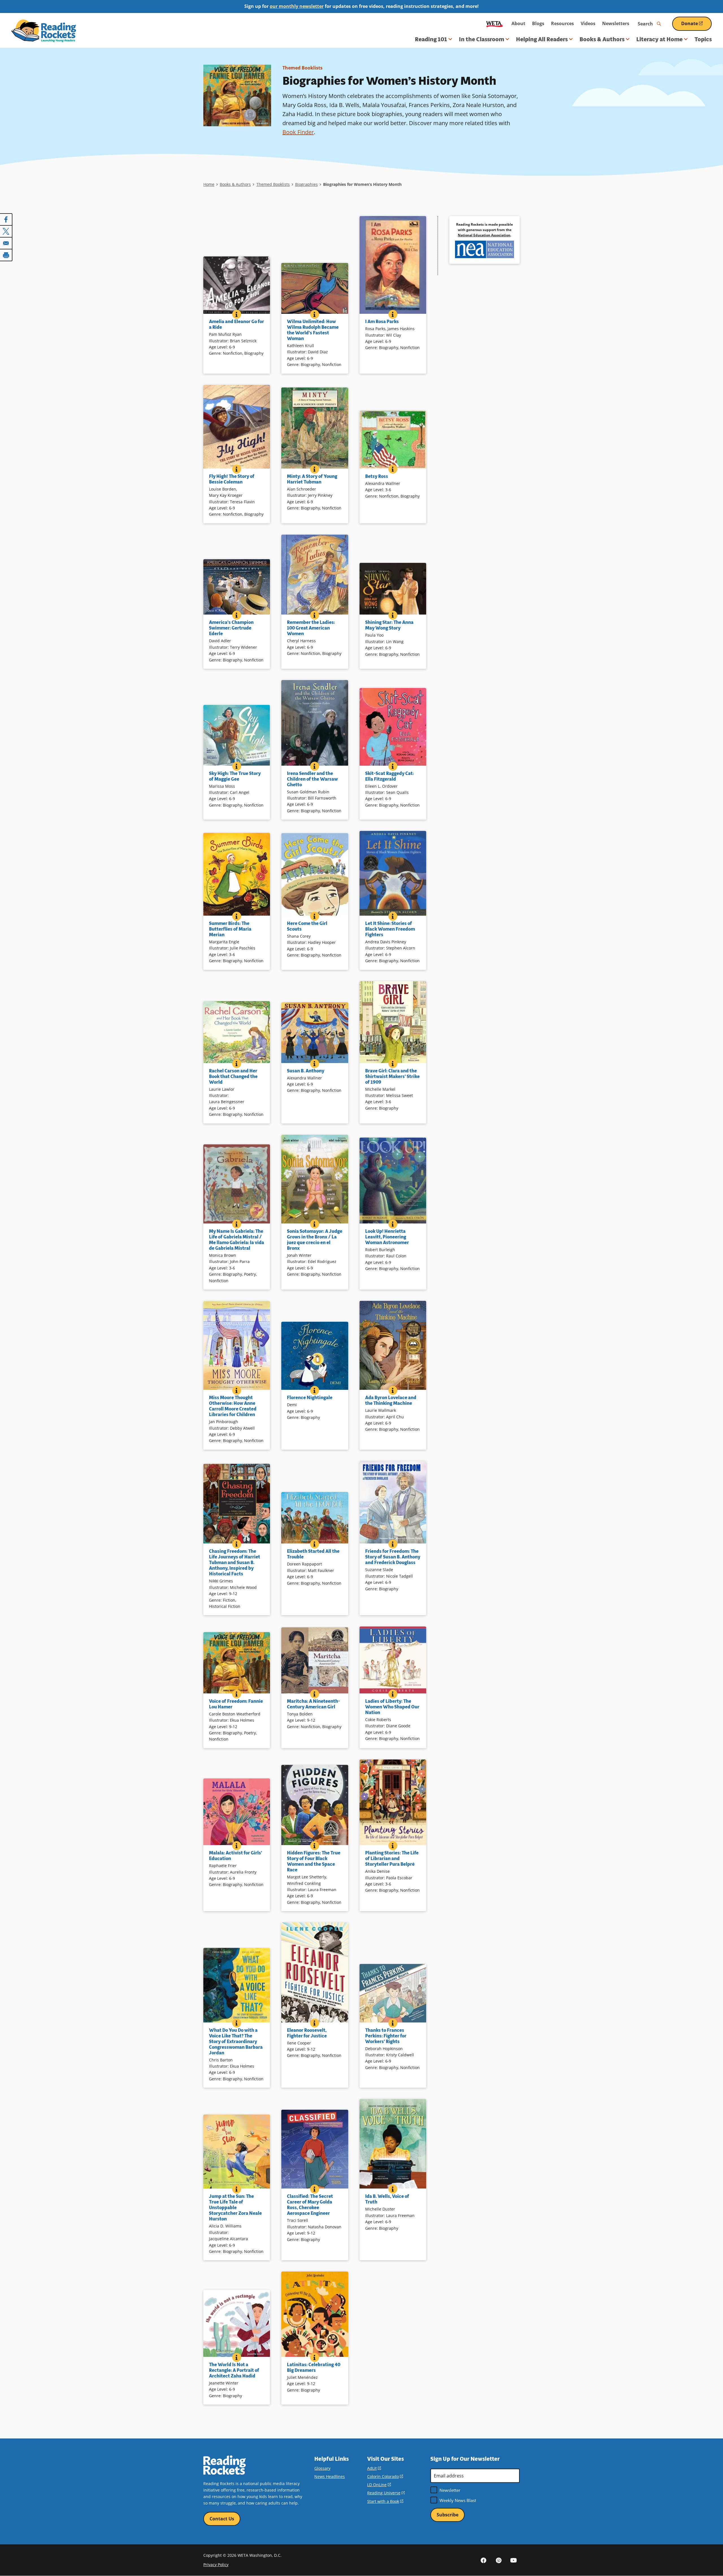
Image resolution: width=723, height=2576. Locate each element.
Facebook (484, 2560)
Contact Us (222, 2519)
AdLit (374, 2468)
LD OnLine (379, 2485)
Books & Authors (235, 184)
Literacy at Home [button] (659, 39)
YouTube (513, 2560)
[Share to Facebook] (6, 219)
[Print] (6, 255)
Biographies (306, 184)
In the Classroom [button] (482, 39)
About (518, 23)
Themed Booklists (302, 68)
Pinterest (498, 2560)
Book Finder (298, 132)
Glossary (322, 2468)
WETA (495, 24)
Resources (562, 23)
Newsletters (616, 23)
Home (209, 184)
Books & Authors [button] (602, 39)
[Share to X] (6, 231)
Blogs (538, 23)
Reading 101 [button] (431, 39)
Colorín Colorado (385, 2476)
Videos (588, 23)
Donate (696, 26)
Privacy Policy (216, 2565)
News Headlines (330, 2476)
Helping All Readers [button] (542, 39)
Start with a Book (385, 2501)
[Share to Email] (6, 243)
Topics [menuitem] (703, 39)
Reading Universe (386, 2493)
